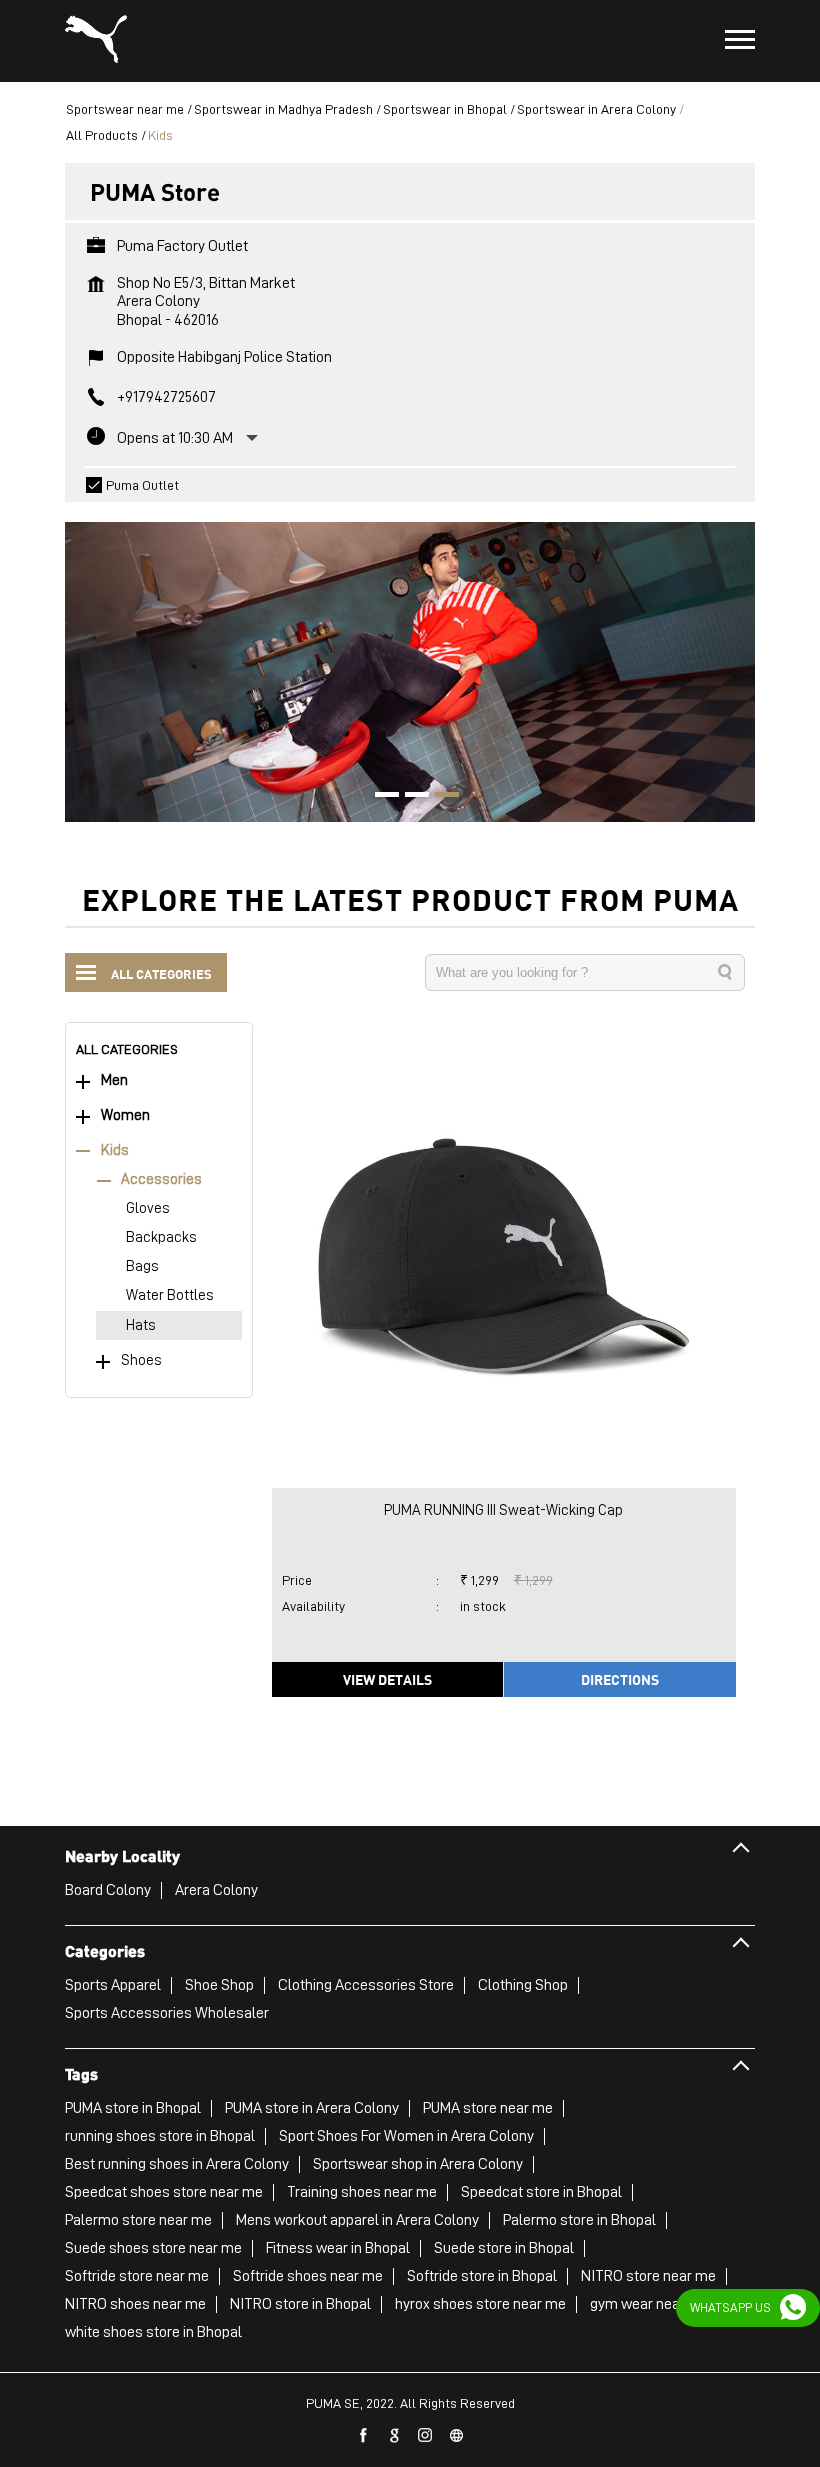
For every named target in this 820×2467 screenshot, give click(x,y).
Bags (142, 1266)
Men (114, 1080)
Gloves (148, 1208)
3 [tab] (440, 797)
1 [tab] (380, 797)
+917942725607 (166, 397)
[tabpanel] (410, 662)
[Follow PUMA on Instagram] (426, 2436)
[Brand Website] (457, 2436)
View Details (387, 1679)
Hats (141, 1325)
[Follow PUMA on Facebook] (364, 2436)
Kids (115, 1150)
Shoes (141, 1360)
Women (125, 1115)
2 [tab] (410, 797)
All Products (102, 135)
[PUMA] (96, 41)
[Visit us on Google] (395, 2436)
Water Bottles (170, 1295)
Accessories (161, 1179)
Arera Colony (216, 1890)
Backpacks (161, 1237)
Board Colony (108, 1890)
